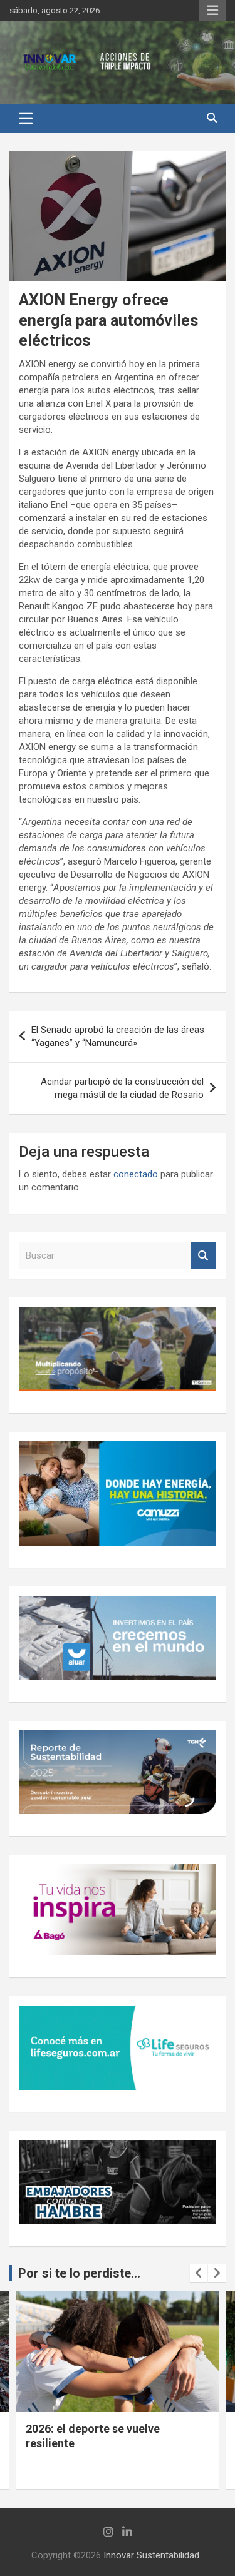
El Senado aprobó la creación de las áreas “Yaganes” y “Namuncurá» (118, 1036)
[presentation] (199, 2273)
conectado (136, 1174)
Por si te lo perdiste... (79, 2273)
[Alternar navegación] (26, 118)
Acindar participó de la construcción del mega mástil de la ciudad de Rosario (122, 1088)
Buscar (204, 1256)
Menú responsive (212, 11)
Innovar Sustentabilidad (151, 2555)
